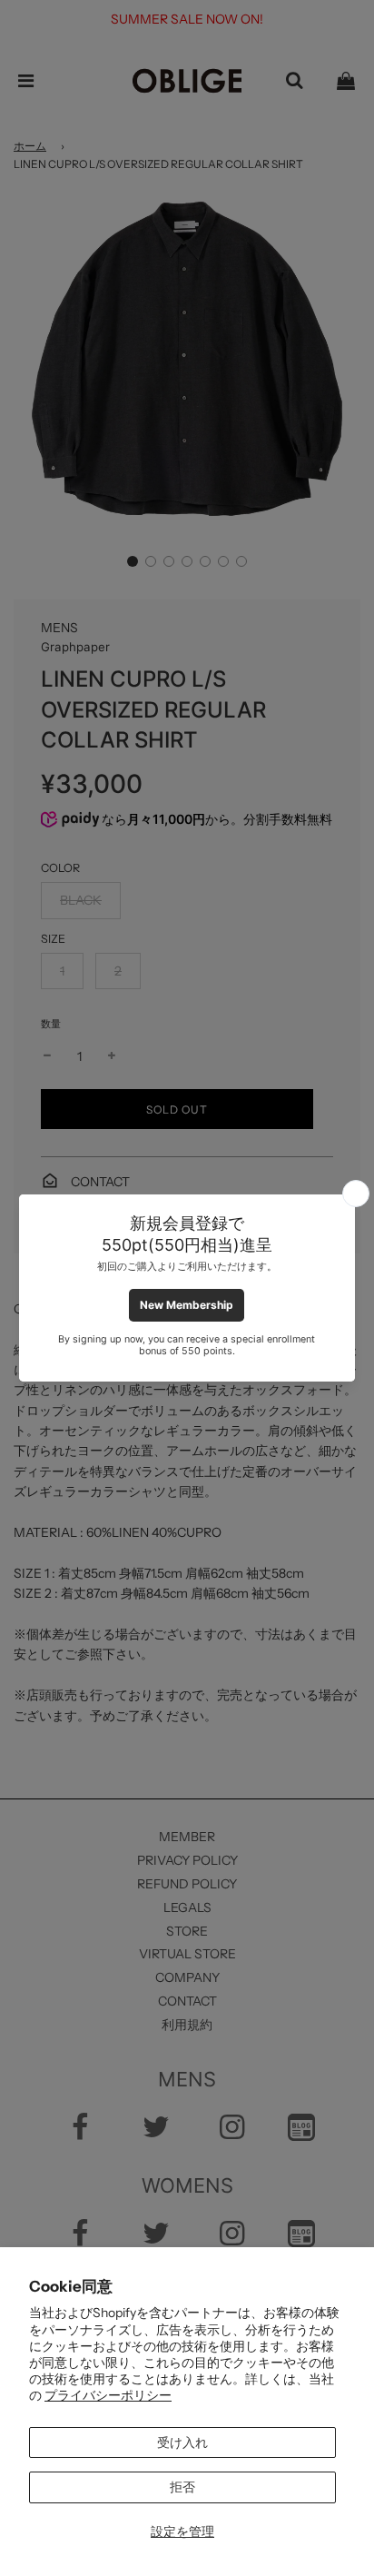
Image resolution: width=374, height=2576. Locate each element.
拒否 (182, 2487)
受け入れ (182, 2442)
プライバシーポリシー (108, 2395)
